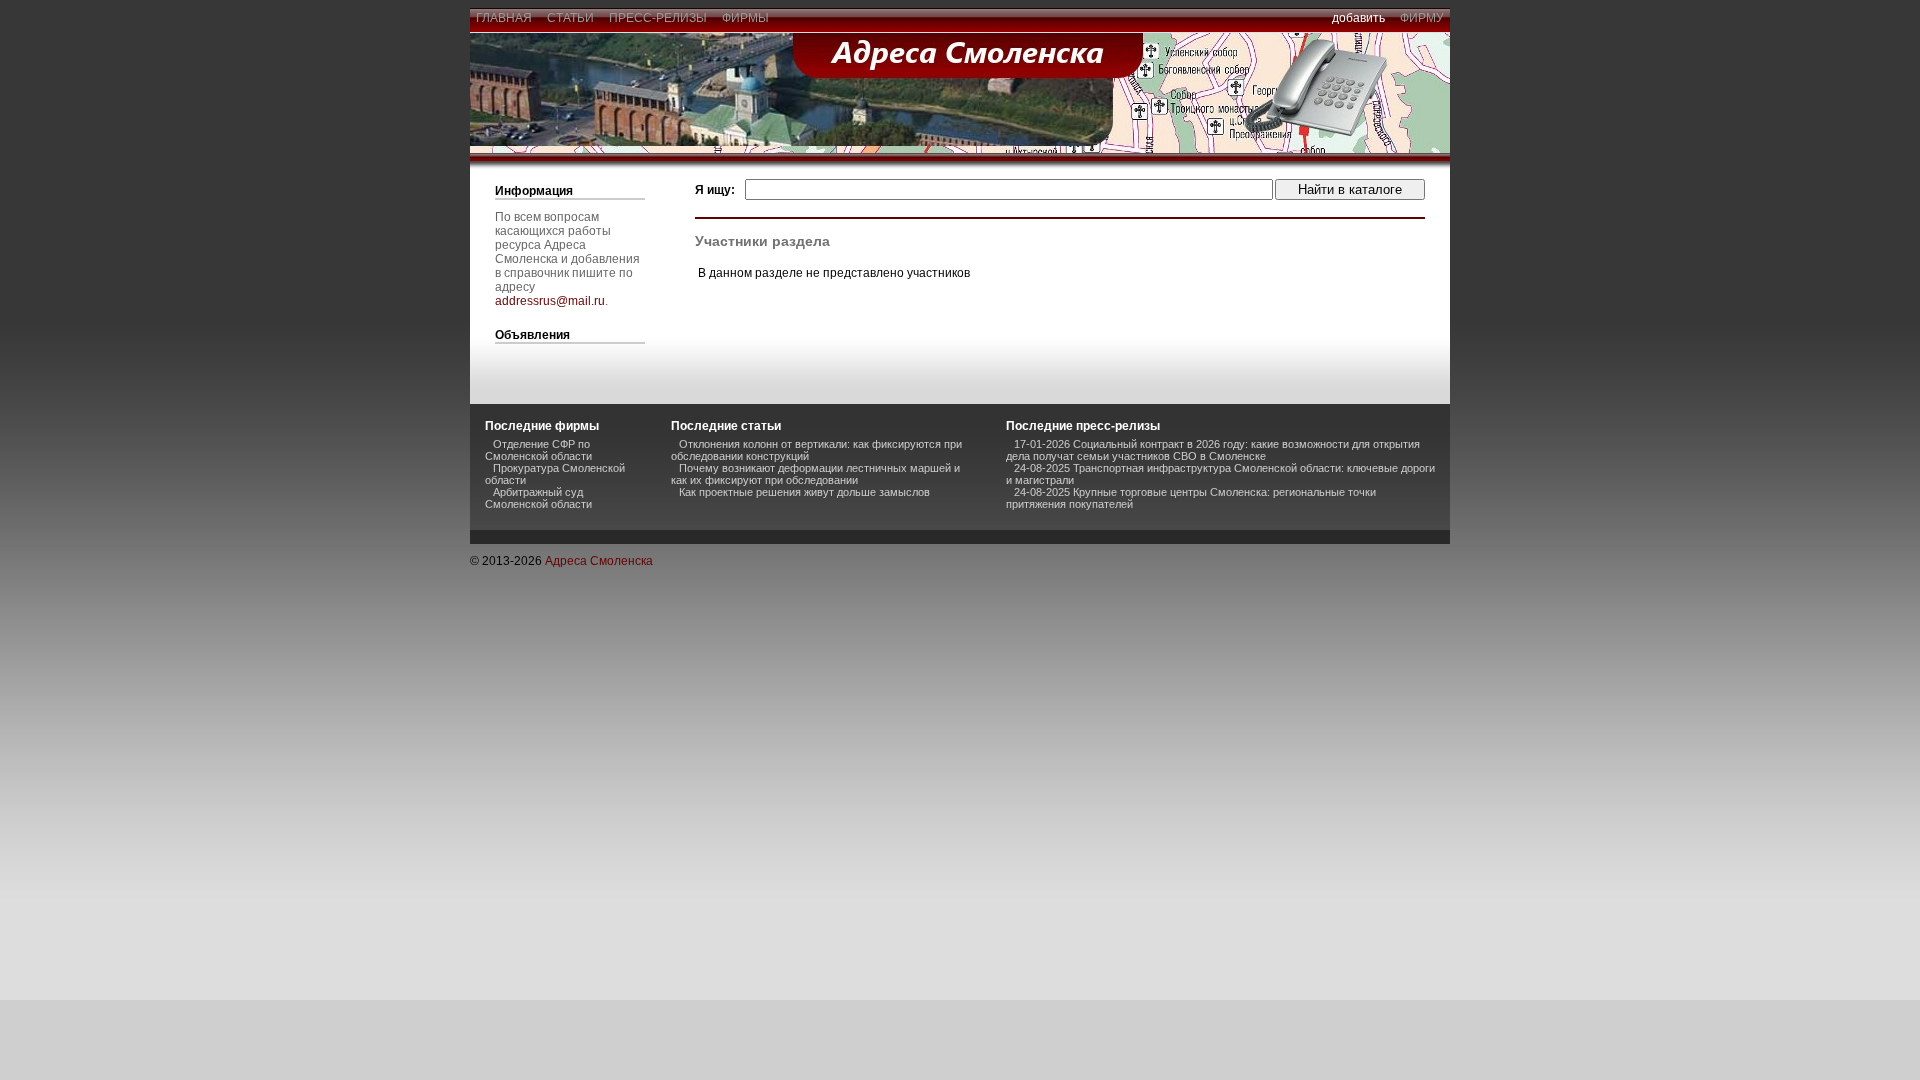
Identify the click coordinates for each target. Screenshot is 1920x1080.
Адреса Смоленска (599, 561)
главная (504, 18)
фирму (1422, 18)
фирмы (745, 18)
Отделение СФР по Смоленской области (538, 450)
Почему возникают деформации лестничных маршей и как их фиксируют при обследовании (815, 474)
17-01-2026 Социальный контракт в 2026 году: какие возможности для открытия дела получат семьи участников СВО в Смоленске (1213, 450)
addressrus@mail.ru (550, 301)
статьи (570, 18)
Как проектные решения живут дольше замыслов (804, 492)
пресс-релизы (658, 18)
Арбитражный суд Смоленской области (538, 498)
